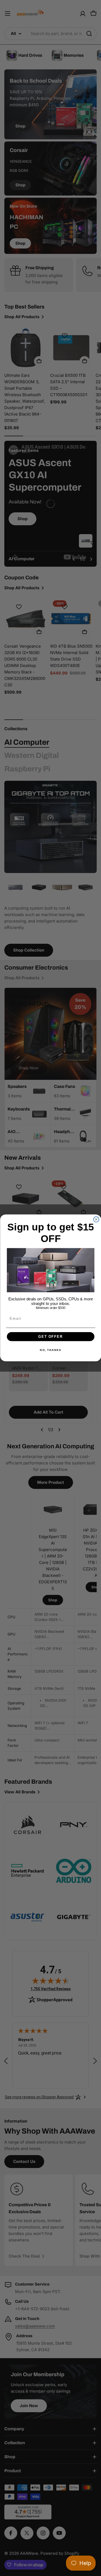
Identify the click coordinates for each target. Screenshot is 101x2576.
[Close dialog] (96, 1219)
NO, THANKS (50, 1350)
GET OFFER (51, 1337)
